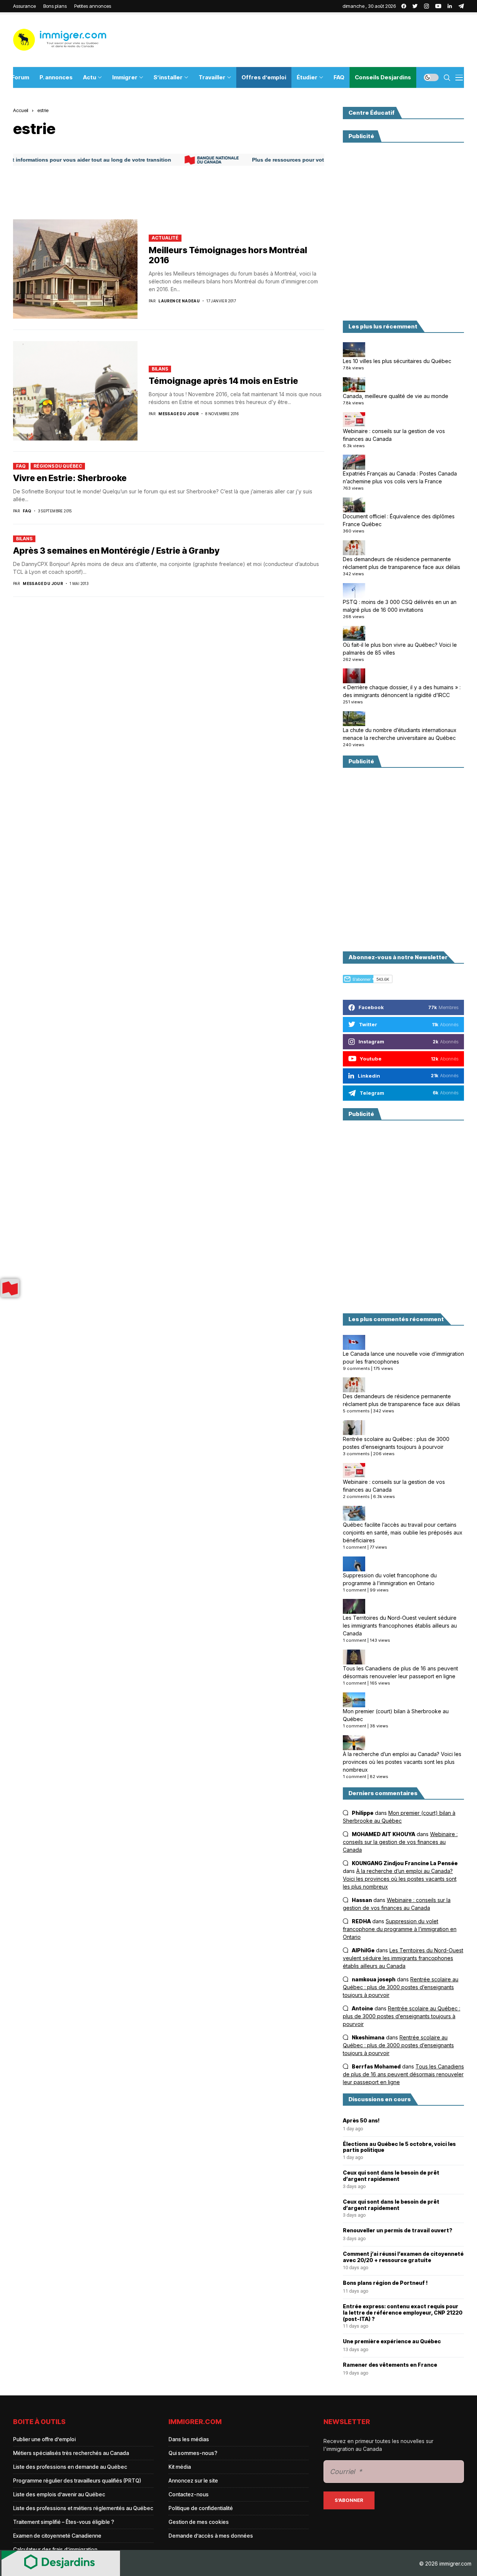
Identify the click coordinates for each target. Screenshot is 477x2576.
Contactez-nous (189, 2494)
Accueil (21, 110)
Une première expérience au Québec (392, 2341)
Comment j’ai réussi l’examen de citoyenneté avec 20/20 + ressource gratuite (403, 2257)
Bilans (160, 369)
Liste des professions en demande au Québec (70, 2467)
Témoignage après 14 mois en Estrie (223, 381)
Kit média (180, 2467)
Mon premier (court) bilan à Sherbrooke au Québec (396, 1715)
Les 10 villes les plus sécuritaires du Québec (397, 361)
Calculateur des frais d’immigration (55, 2549)
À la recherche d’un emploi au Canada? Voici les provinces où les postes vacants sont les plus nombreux (402, 1762)
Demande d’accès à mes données (211, 2536)
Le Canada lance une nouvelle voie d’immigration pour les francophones (403, 1358)
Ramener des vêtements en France (390, 2365)
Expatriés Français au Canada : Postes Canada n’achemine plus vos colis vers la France (400, 477)
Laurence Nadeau (179, 301)
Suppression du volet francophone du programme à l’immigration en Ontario (390, 1579)
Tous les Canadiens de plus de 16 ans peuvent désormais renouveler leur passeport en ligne (400, 1672)
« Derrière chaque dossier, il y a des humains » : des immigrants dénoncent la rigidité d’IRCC (402, 691)
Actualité (165, 238)
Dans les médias (189, 2439)
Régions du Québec (58, 466)
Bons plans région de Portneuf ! (385, 2283)
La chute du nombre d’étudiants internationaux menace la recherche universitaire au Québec (400, 734)
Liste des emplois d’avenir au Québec (59, 2494)
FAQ (21, 466)
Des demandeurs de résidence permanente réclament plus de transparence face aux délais (402, 563)
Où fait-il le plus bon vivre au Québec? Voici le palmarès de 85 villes (400, 649)
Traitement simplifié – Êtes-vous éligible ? (64, 2522)
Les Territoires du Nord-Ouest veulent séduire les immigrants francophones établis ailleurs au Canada (400, 1626)
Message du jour (179, 414)
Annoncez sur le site (193, 2480)
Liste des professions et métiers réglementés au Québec (83, 2508)
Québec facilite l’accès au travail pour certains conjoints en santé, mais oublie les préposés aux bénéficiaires (403, 1532)
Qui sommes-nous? (193, 2453)
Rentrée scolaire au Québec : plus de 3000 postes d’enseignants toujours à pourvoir (396, 1443)
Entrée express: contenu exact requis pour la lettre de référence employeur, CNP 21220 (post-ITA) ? (403, 2313)
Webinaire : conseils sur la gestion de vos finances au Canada (394, 435)
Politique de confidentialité (201, 2508)
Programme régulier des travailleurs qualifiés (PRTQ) (77, 2480)
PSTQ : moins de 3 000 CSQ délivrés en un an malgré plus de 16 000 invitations (400, 606)
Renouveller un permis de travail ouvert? (398, 2230)
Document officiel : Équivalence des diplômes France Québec (399, 520)
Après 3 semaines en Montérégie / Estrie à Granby (116, 551)
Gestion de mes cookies (199, 2522)
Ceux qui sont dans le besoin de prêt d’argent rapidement (391, 2176)
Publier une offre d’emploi (44, 2439)
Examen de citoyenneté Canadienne (57, 2536)
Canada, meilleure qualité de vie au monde (396, 396)
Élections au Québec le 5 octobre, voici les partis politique (399, 2147)
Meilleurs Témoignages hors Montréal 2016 (228, 255)
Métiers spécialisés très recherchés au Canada (71, 2453)
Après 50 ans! (361, 2121)
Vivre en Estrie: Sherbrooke (70, 478)
